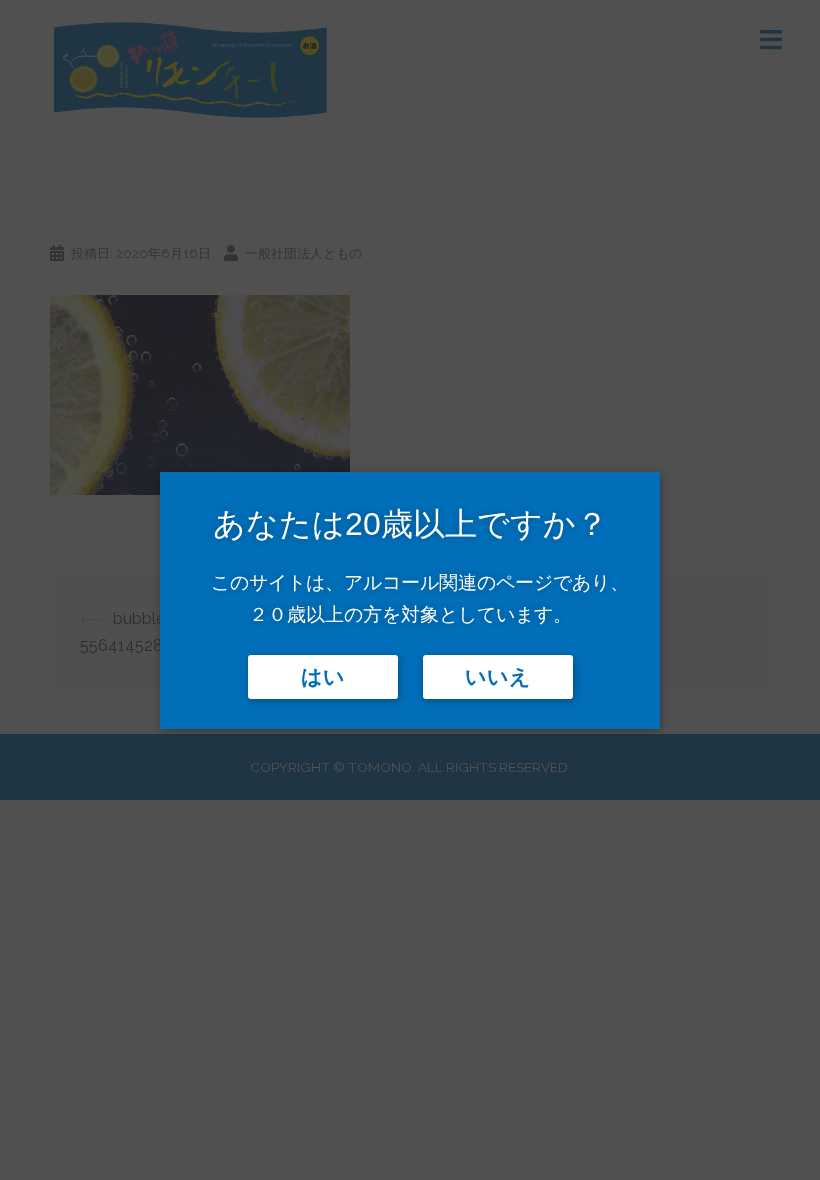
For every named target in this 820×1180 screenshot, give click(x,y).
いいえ (498, 677)
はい (323, 677)
